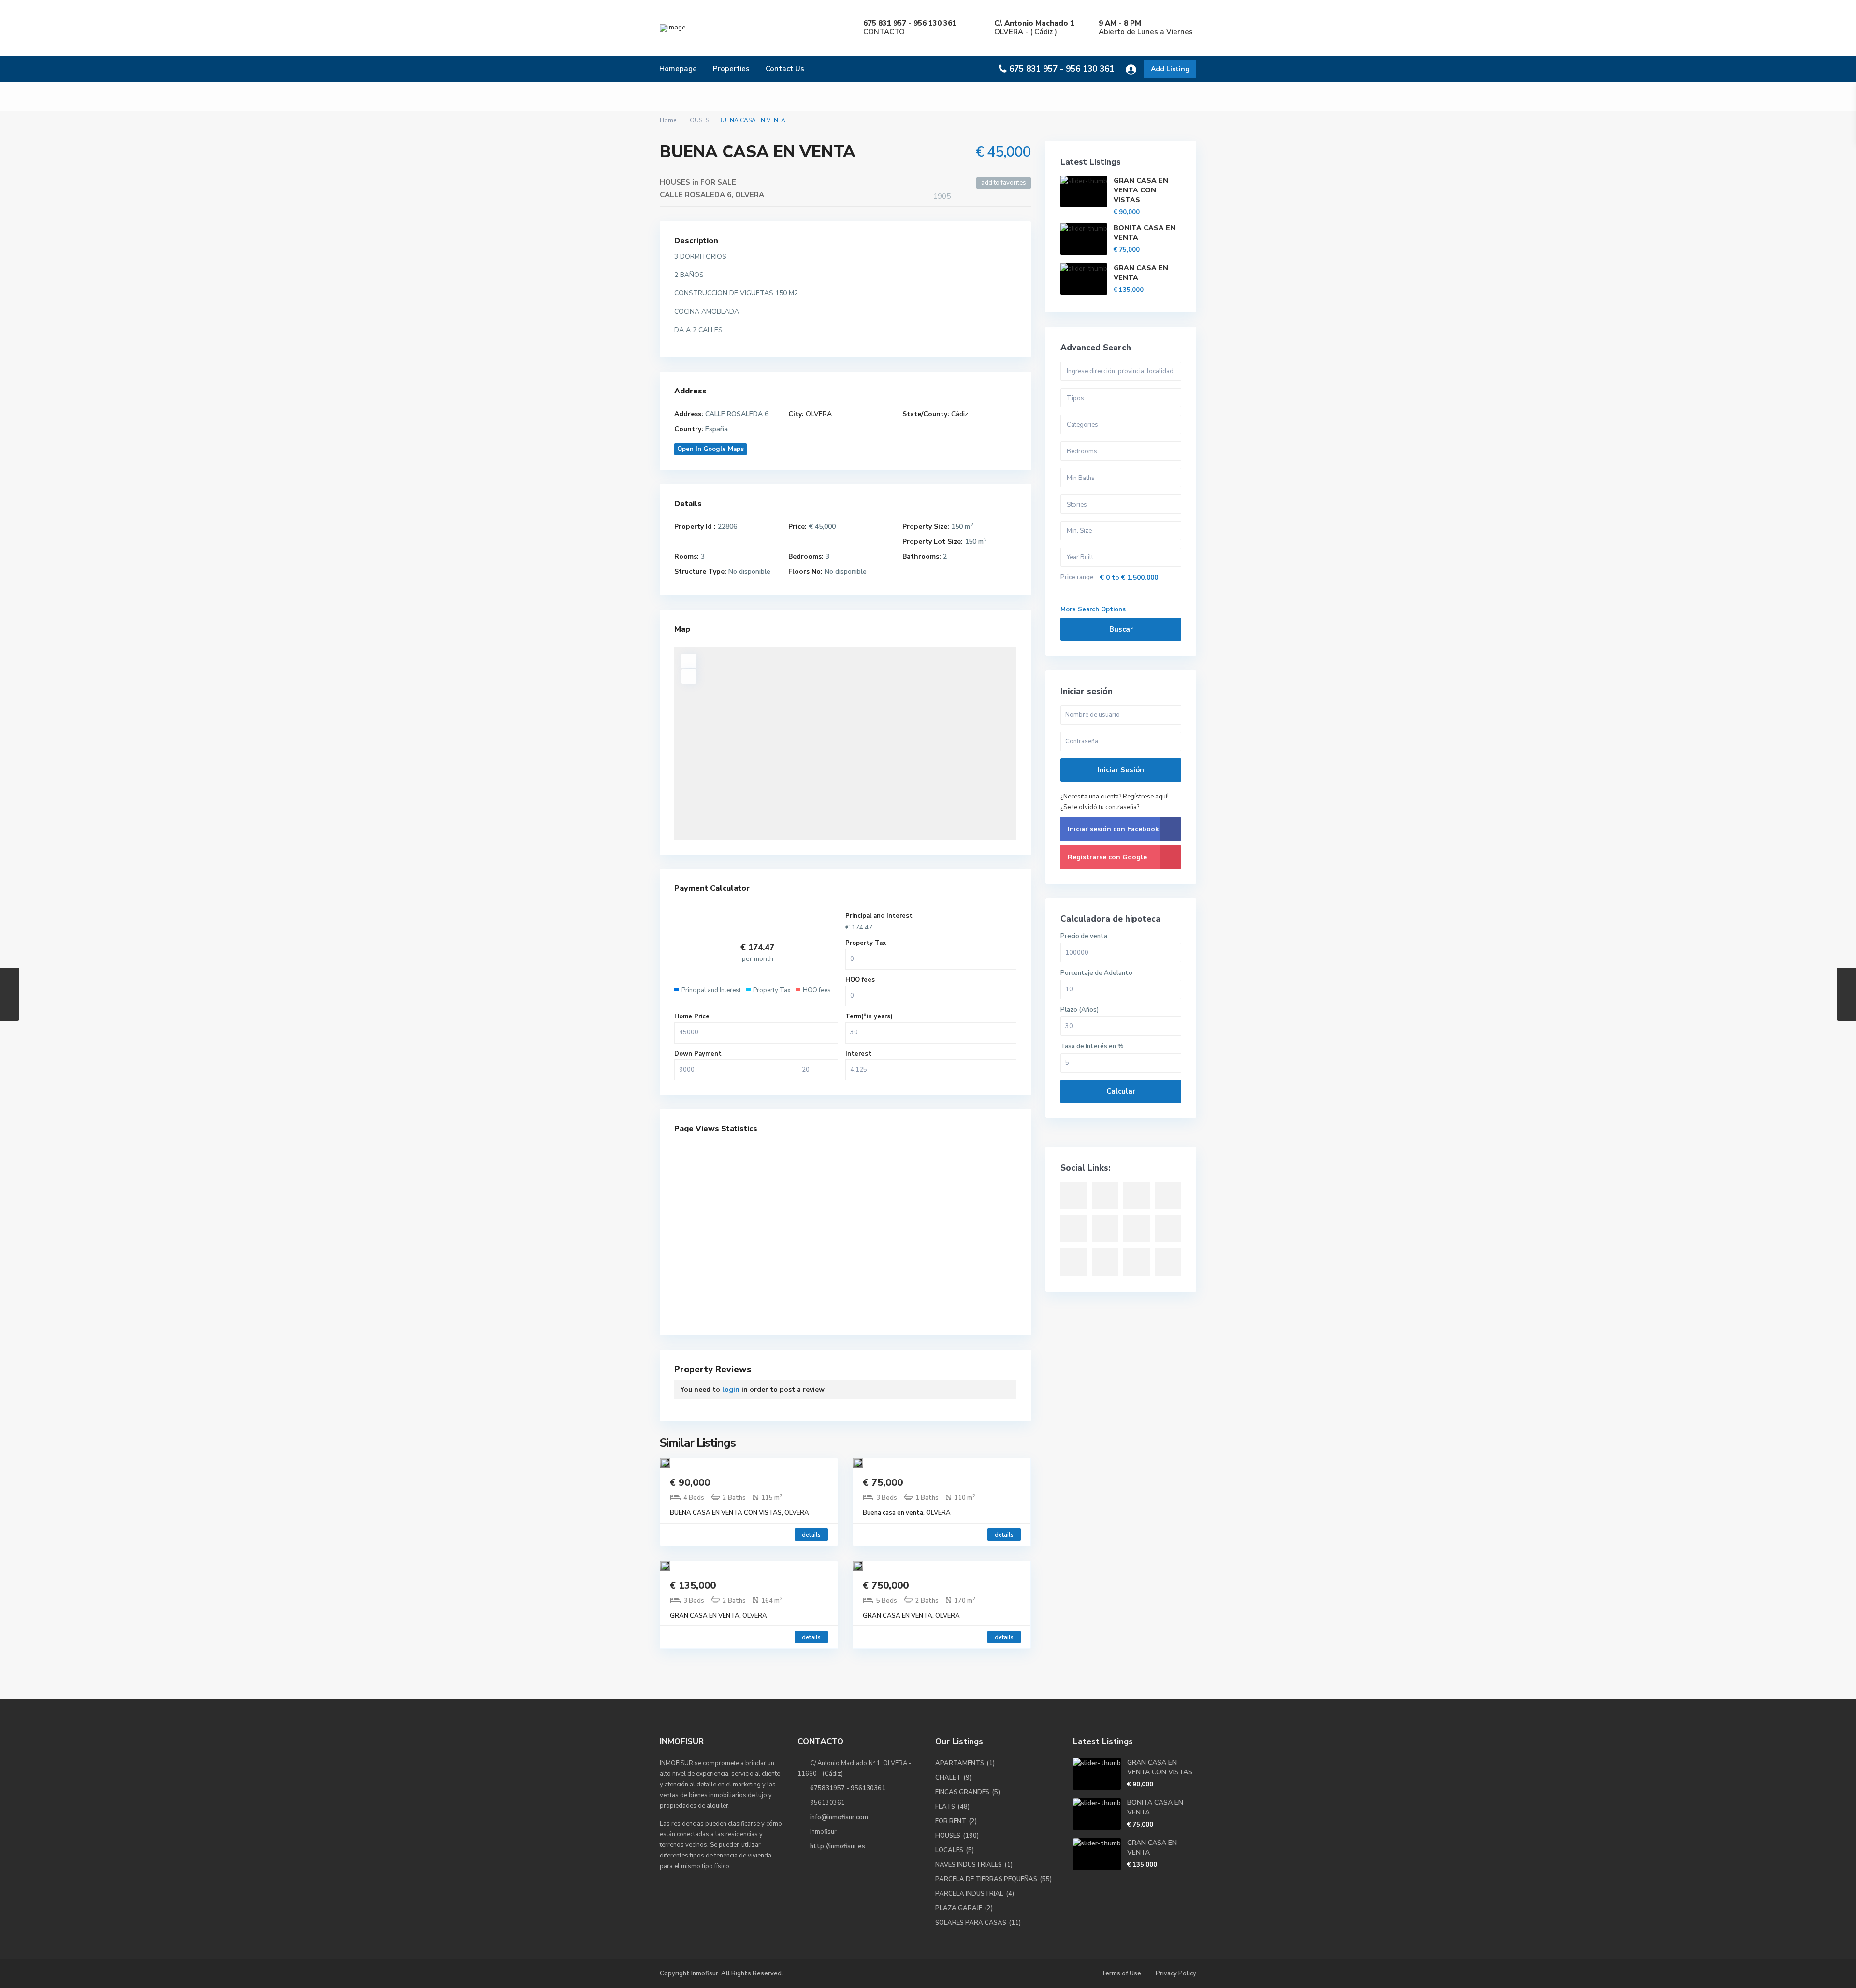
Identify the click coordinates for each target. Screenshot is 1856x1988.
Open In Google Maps (710, 449)
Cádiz (960, 414)
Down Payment (698, 1054)
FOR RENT (951, 1821)
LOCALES (949, 1850)
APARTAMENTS (960, 1763)
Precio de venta (1084, 936)
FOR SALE (718, 182)
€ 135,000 (693, 1586)
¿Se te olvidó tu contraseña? (1100, 807)
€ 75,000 (883, 1483)
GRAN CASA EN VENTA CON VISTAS (1141, 190)
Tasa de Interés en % (1092, 1047)
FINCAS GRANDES (962, 1792)
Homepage (678, 69)
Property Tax (866, 943)
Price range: (1078, 577)
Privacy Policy (1176, 1973)
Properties (731, 69)
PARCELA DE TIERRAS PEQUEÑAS (986, 1879)
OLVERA (750, 195)
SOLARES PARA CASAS (971, 1923)
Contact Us (785, 69)
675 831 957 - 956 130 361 (1062, 69)
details (811, 1535)
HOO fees (860, 980)
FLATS (945, 1807)
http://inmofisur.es (838, 1846)
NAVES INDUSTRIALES (969, 1865)
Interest (858, 1054)
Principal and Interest (879, 916)
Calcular (1121, 1091)
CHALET (948, 1778)
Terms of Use (1121, 1973)
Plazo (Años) (1080, 1010)
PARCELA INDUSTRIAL (969, 1894)
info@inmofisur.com (839, 1817)
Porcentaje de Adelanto (1096, 973)
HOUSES (697, 120)
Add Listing (1170, 69)
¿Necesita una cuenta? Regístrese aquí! (1115, 797)
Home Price (692, 1016)
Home (668, 120)
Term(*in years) (869, 1016)
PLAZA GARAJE (959, 1908)
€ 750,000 (886, 1586)
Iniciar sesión (1121, 770)
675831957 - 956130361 (848, 1788)
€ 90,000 (690, 1483)
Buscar (1121, 629)
